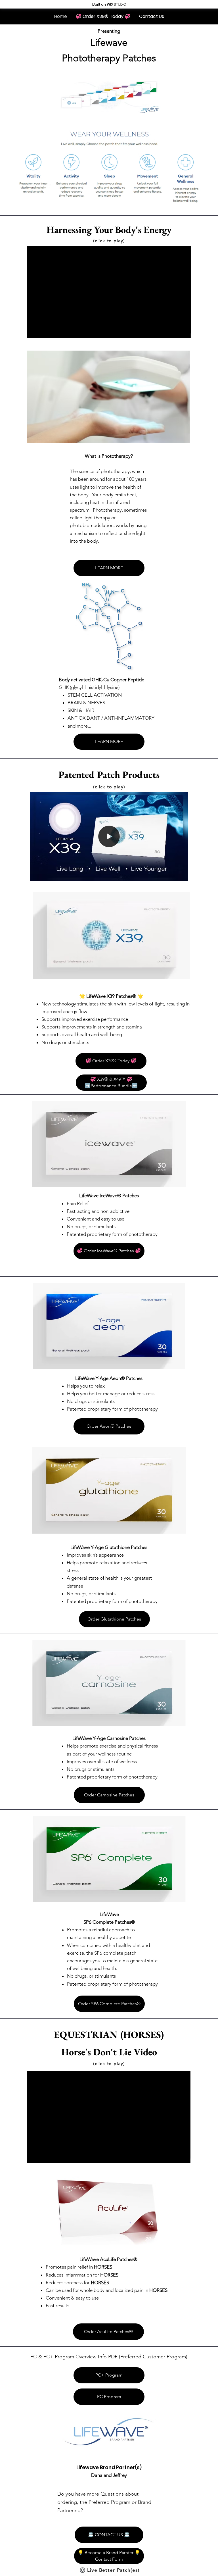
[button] (181, 331)
